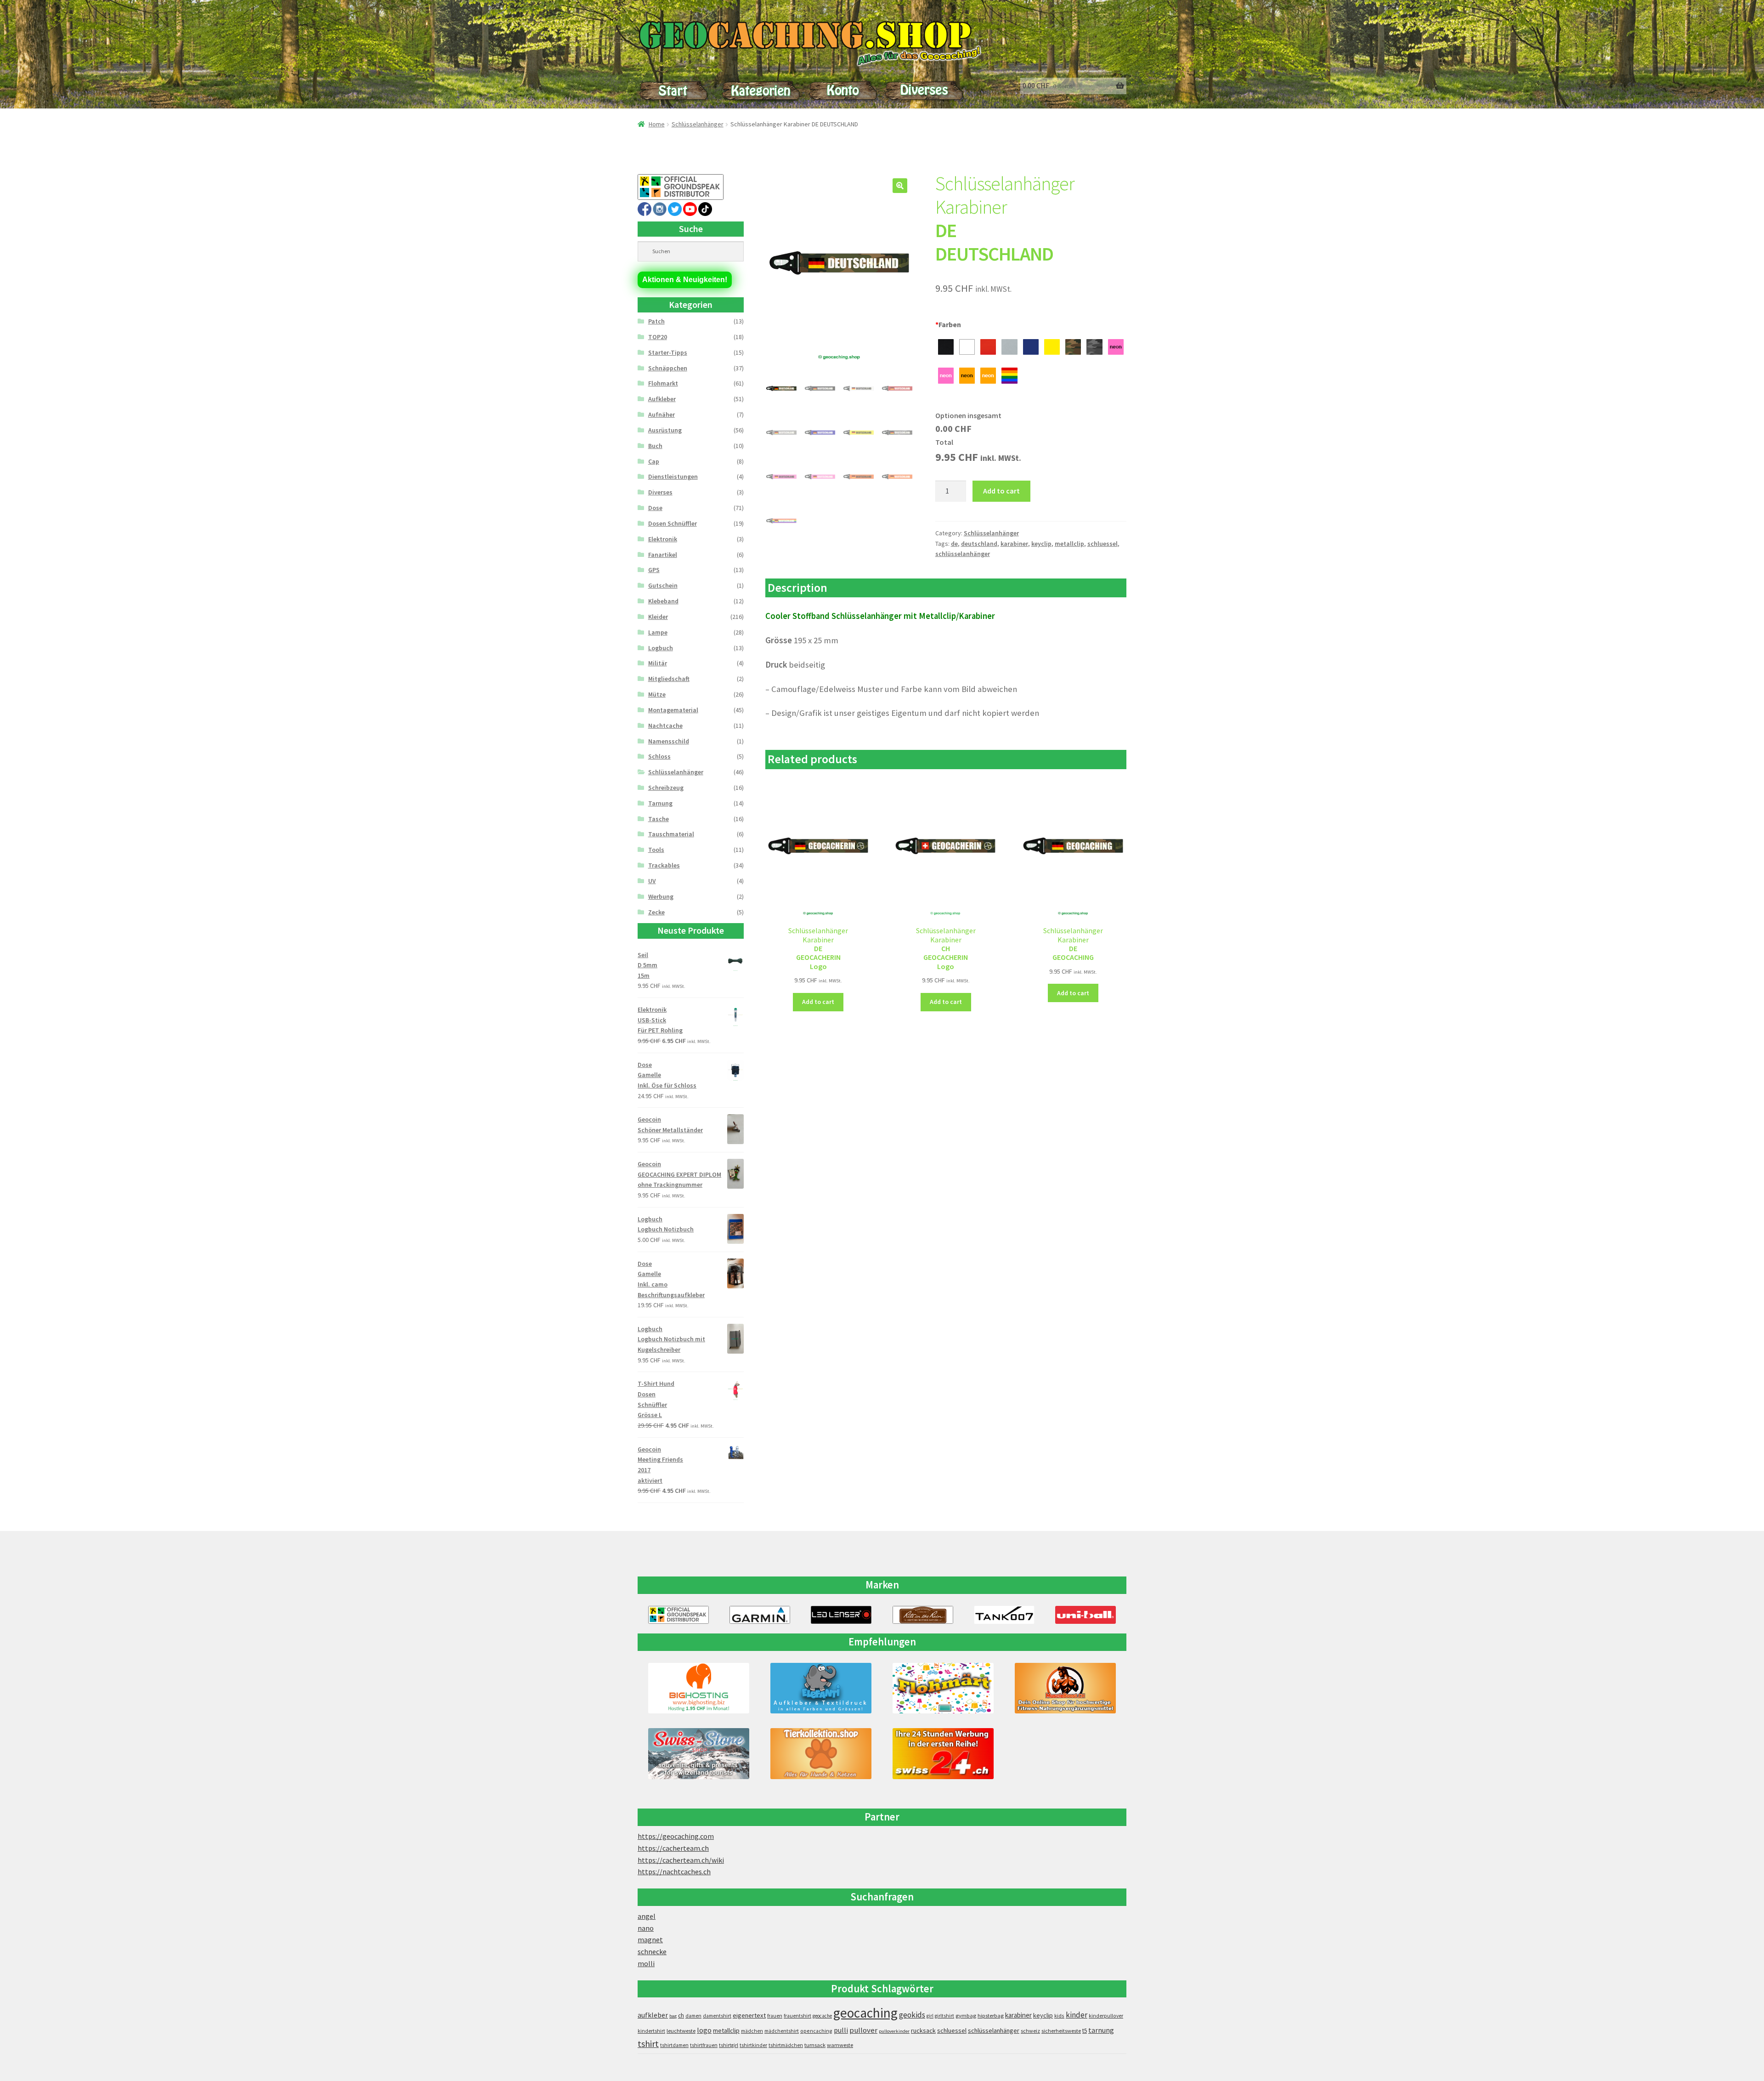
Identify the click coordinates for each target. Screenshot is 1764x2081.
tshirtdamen (674, 2045)
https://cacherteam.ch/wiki (681, 1860)
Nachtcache (665, 726)
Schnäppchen (668, 368)
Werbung (661, 896)
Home (657, 124)
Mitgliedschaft (669, 679)
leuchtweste (681, 2031)
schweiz (1030, 2031)
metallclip (1069, 544)
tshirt (648, 2044)
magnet (650, 1939)
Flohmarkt (663, 383)
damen (693, 2016)
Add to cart (1001, 491)
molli (646, 1963)
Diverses (660, 492)
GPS (654, 570)
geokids (912, 2015)
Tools (656, 850)
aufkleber (653, 2015)
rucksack (923, 2030)
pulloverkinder (894, 2031)
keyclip (1041, 544)
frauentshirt (797, 2016)
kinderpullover (1106, 2016)
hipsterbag (991, 2016)
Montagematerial (673, 710)
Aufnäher (661, 414)
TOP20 (658, 337)
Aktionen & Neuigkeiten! (685, 280)
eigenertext (749, 2015)
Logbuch (661, 648)
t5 (1085, 2031)
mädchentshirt (782, 2031)
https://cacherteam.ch (673, 1848)
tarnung (1101, 2030)
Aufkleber (662, 399)
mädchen (752, 2031)
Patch (656, 321)
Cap (654, 461)
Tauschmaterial (671, 834)
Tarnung (660, 803)
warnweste (840, 2045)
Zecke (656, 912)
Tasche (659, 819)
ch (681, 2015)
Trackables (664, 865)
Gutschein (663, 585)
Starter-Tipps (668, 352)
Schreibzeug (666, 788)
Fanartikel (663, 555)
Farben (948, 324)
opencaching (816, 2031)
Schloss (659, 756)
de (954, 544)
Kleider (658, 617)
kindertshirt (651, 2031)
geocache (822, 2016)
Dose (655, 508)
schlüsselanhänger (963, 554)
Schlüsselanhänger (698, 124)
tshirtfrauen (704, 2045)
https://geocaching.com (676, 1836)
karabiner (1014, 544)
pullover (863, 2030)
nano (646, 1928)
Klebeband (663, 601)
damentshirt (717, 2016)
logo (704, 2030)
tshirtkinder (753, 2045)
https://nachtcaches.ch (674, 1871)
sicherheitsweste (1061, 2031)
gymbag (966, 2016)
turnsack (815, 2045)
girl (930, 2016)
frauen (775, 2016)
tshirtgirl (729, 2045)
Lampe (658, 632)
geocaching (865, 2013)
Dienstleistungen (673, 476)
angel (647, 1916)
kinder (1077, 2015)
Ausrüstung (665, 430)
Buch (655, 446)
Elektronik (663, 539)
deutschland (979, 544)
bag (673, 2016)
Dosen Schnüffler (673, 523)
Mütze (657, 694)
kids (1059, 2016)
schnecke (652, 1951)
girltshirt (944, 2016)
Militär (658, 663)
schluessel (1102, 544)
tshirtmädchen (786, 2045)
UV (652, 881)
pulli (841, 2030)
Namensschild (669, 741)
